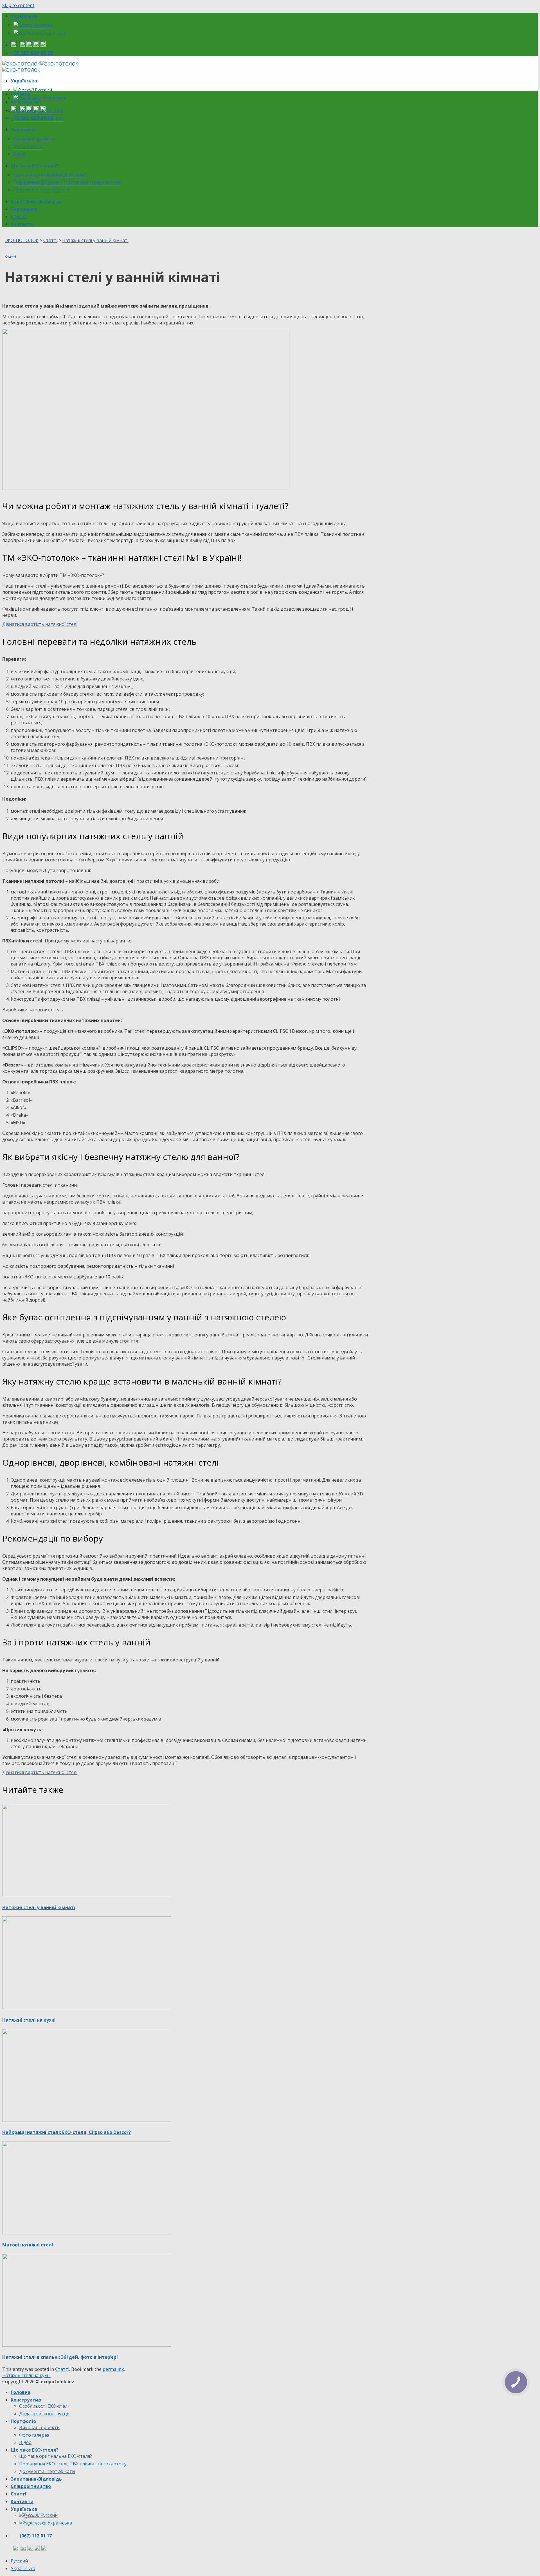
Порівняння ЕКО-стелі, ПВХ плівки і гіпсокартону (67, 182)
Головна (21, 94)
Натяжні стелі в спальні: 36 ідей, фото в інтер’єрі (60, 2357)
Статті (19, 216)
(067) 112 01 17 (36, 2536)
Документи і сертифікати (41, 190)
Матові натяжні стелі (28, 2245)
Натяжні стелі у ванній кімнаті (39, 1907)
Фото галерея (29, 146)
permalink (113, 2369)
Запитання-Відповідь (36, 201)
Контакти (22, 224)
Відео (20, 154)
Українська (24, 16)
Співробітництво (31, 2486)
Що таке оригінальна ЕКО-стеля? (50, 175)
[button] (40, 624)
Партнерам (24, 209)
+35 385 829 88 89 (32, 53)
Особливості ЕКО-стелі (38, 111)
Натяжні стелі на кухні (29, 2020)
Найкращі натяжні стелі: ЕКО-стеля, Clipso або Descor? (67, 2132)
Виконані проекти (34, 139)
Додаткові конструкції (39, 118)
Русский (43, 25)
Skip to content (18, 5)
